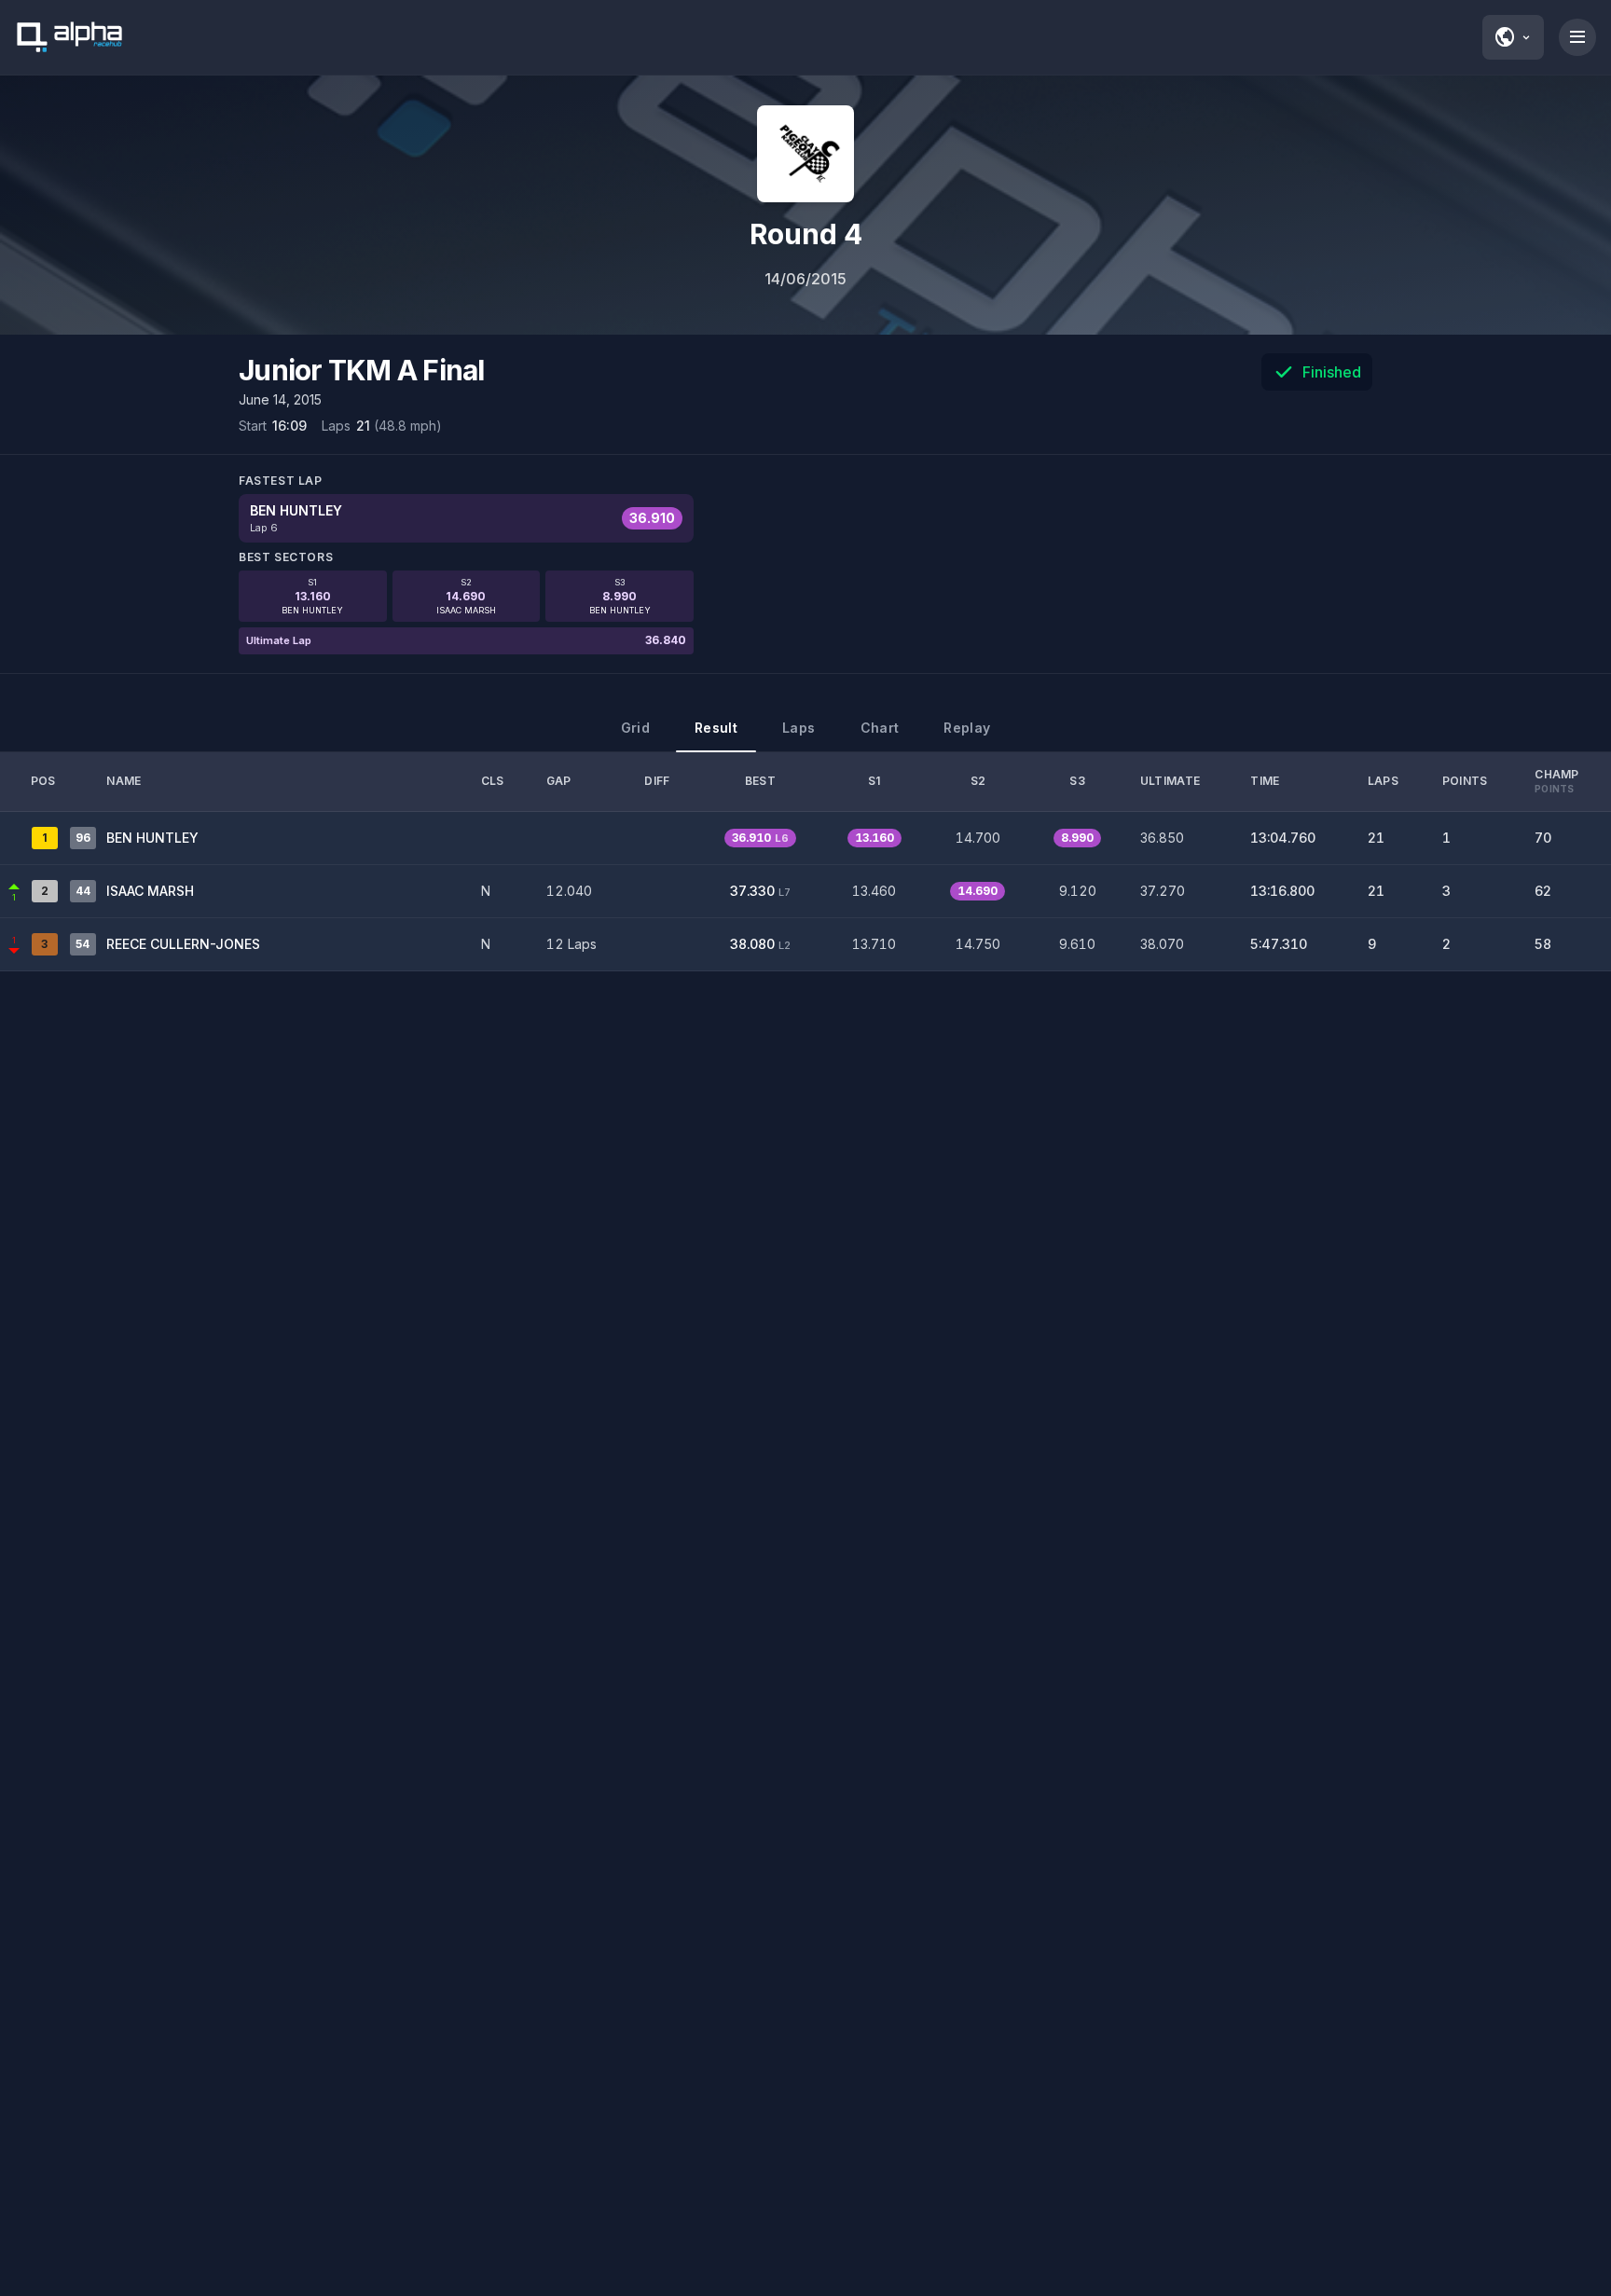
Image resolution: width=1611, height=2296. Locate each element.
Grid (635, 728)
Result (716, 728)
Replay (967, 728)
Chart (880, 728)
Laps (799, 728)
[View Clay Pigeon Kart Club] (805, 154)
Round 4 (806, 234)
